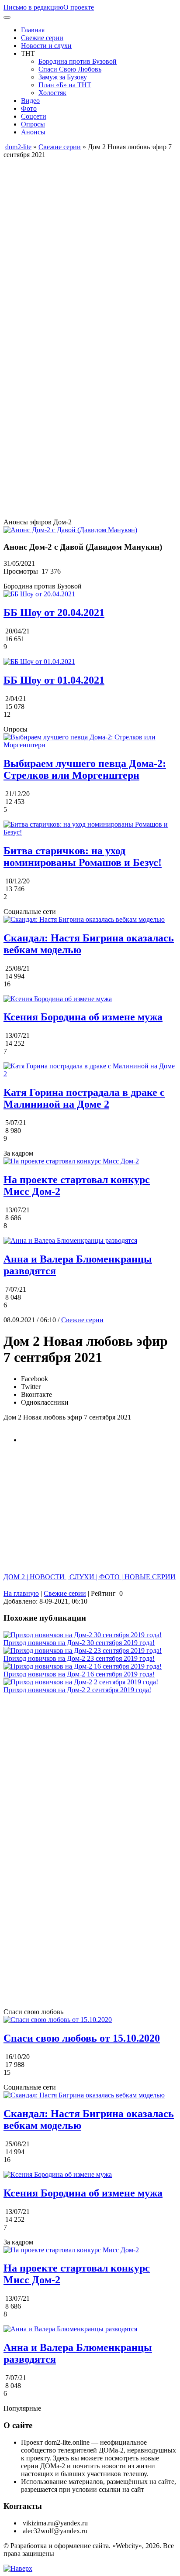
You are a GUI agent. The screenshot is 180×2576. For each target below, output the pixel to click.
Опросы (33, 124)
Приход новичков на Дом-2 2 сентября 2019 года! (77, 1690)
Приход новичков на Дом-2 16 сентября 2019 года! (79, 1674)
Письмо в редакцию (33, 7)
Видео (30, 101)
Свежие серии (42, 38)
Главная (33, 30)
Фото (29, 108)
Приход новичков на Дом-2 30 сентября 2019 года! (79, 1643)
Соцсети (34, 116)
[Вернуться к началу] (18, 2568)
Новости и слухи (46, 46)
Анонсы (33, 132)
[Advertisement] (90, 249)
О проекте (79, 7)
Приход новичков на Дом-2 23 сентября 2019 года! (79, 1658)
